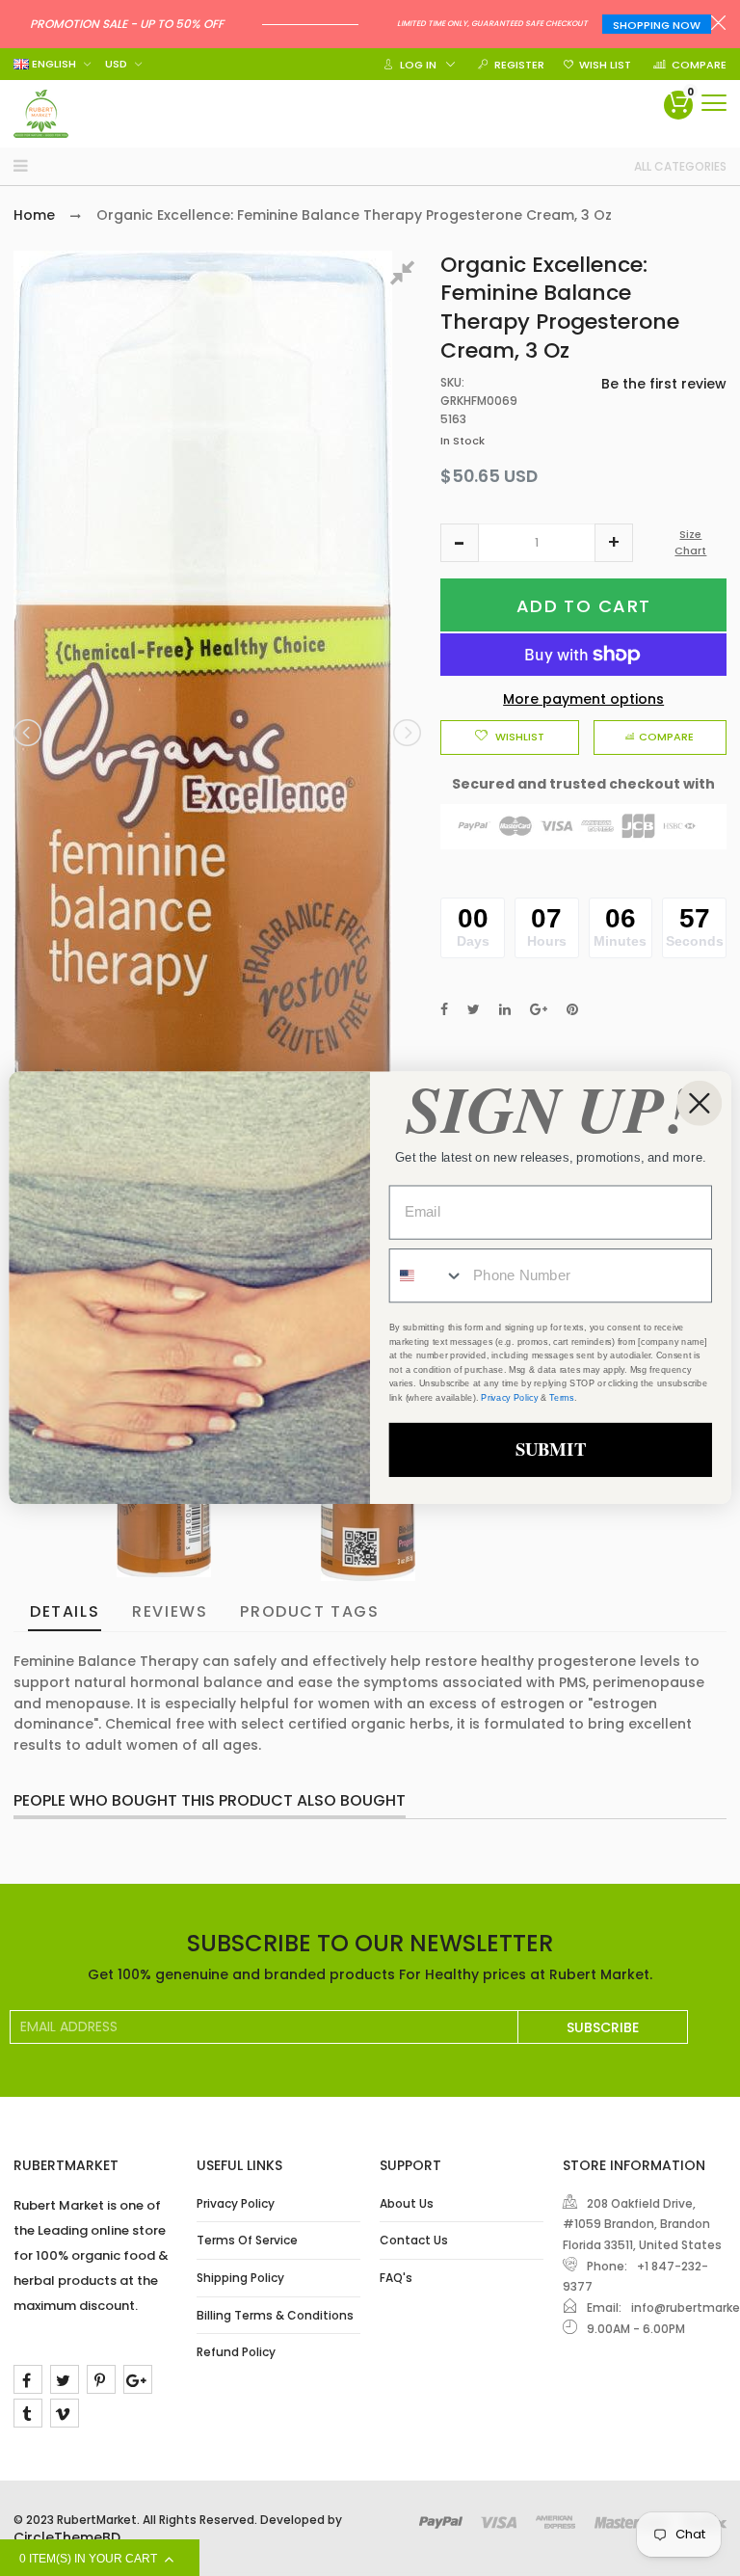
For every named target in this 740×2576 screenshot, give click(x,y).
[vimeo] (65, 2413)
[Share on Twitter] (474, 1009)
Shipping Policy (240, 2278)
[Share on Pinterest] (572, 1009)
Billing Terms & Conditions (275, 2315)
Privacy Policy (236, 2203)
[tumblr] (28, 2413)
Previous (29, 733)
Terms (561, 1398)
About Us (407, 2203)
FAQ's (396, 2278)
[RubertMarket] (41, 114)
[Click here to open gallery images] (406, 276)
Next (406, 733)
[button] (460, 543)
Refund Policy (236, 2352)
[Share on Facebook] (444, 1009)
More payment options (583, 699)
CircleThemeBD (67, 2537)
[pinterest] (101, 2379)
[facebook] (28, 2379)
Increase (614, 543)
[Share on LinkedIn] (505, 1009)
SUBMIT (551, 1449)
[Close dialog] (699, 1103)
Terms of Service (247, 2240)
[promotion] (718, 25)
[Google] (138, 2379)
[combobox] (427, 1275)
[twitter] (65, 2379)
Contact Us (414, 2240)
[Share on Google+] (539, 1009)
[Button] (714, 103)
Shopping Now (657, 25)
